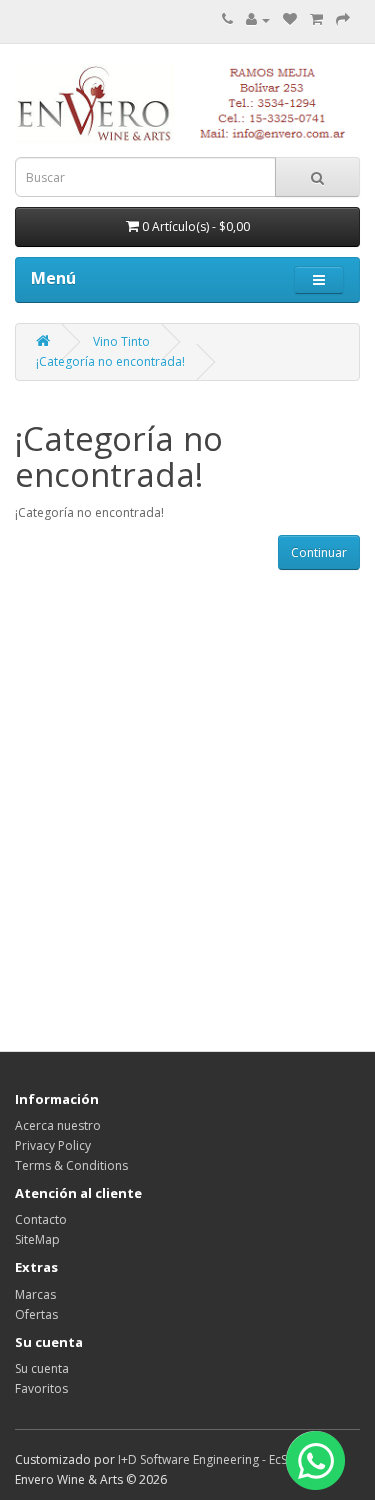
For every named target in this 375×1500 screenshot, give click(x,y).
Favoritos (41, 1388)
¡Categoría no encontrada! (110, 361)
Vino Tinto (121, 341)
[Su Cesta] (316, 19)
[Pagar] (343, 19)
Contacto (41, 1219)
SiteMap (37, 1239)
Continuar (319, 552)
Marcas (35, 1294)
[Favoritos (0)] (290, 19)
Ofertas (36, 1314)
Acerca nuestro (58, 1125)
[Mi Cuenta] (258, 19)
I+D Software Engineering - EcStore (214, 1459)
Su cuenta (42, 1368)
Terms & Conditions (71, 1165)
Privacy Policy (53, 1145)
